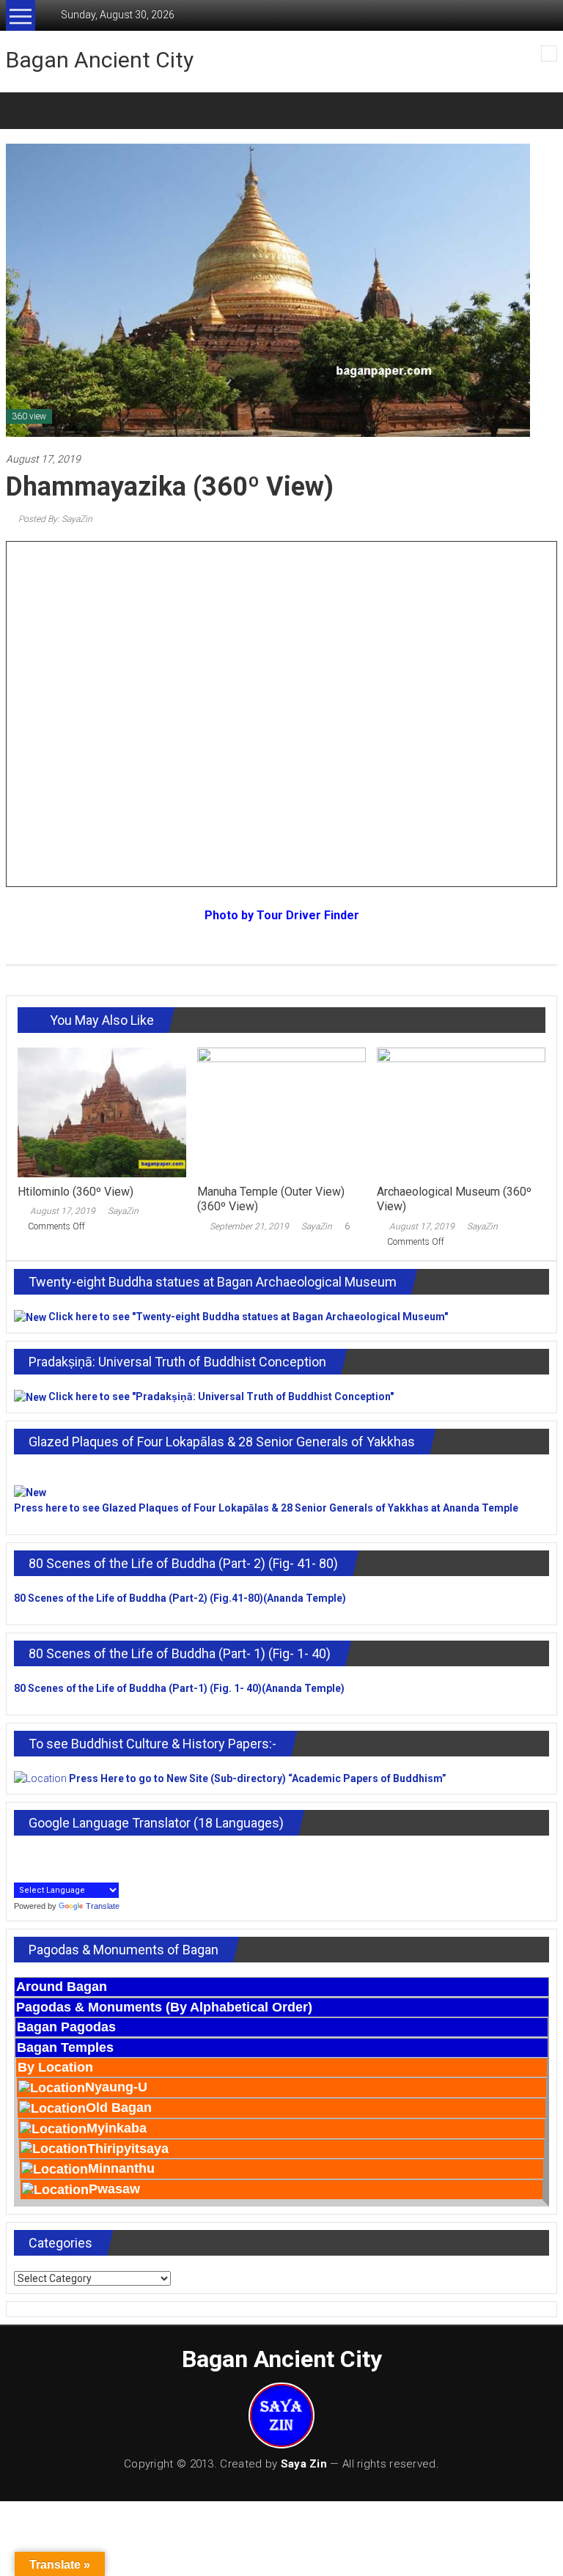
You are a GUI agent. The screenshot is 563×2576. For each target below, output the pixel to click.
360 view (29, 416)
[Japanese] (37, 1856)
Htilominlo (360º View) (76, 1192)
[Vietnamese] (21, 1872)
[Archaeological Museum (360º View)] (461, 1111)
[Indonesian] (21, 1856)
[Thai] (118, 1856)
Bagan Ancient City (100, 60)
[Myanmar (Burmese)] (86, 1856)
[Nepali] (102, 1856)
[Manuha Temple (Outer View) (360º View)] (281, 1111)
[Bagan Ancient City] (23, 111)
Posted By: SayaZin (54, 519)
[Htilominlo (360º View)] (102, 1111)
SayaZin (123, 1211)
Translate (103, 1906)
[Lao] (70, 1856)
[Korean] (54, 1856)
